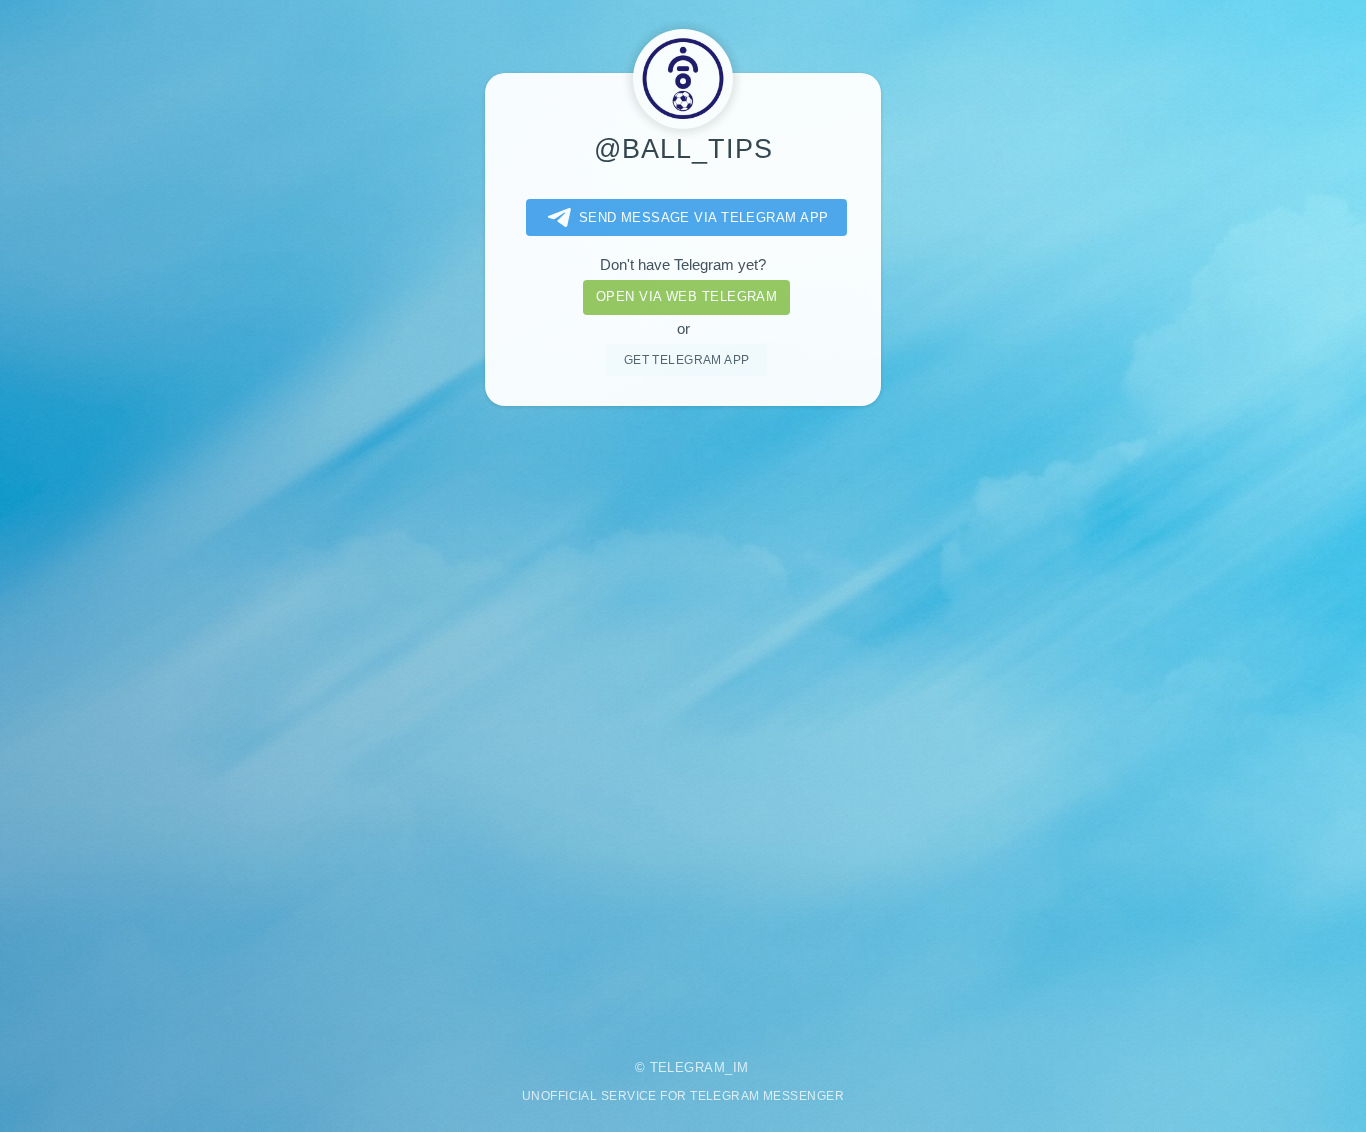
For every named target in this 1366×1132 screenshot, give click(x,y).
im (741, 1067)
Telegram (688, 1067)
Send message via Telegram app (704, 217)
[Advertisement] (683, 719)
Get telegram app (687, 359)
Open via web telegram (686, 296)
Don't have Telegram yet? (683, 265)
